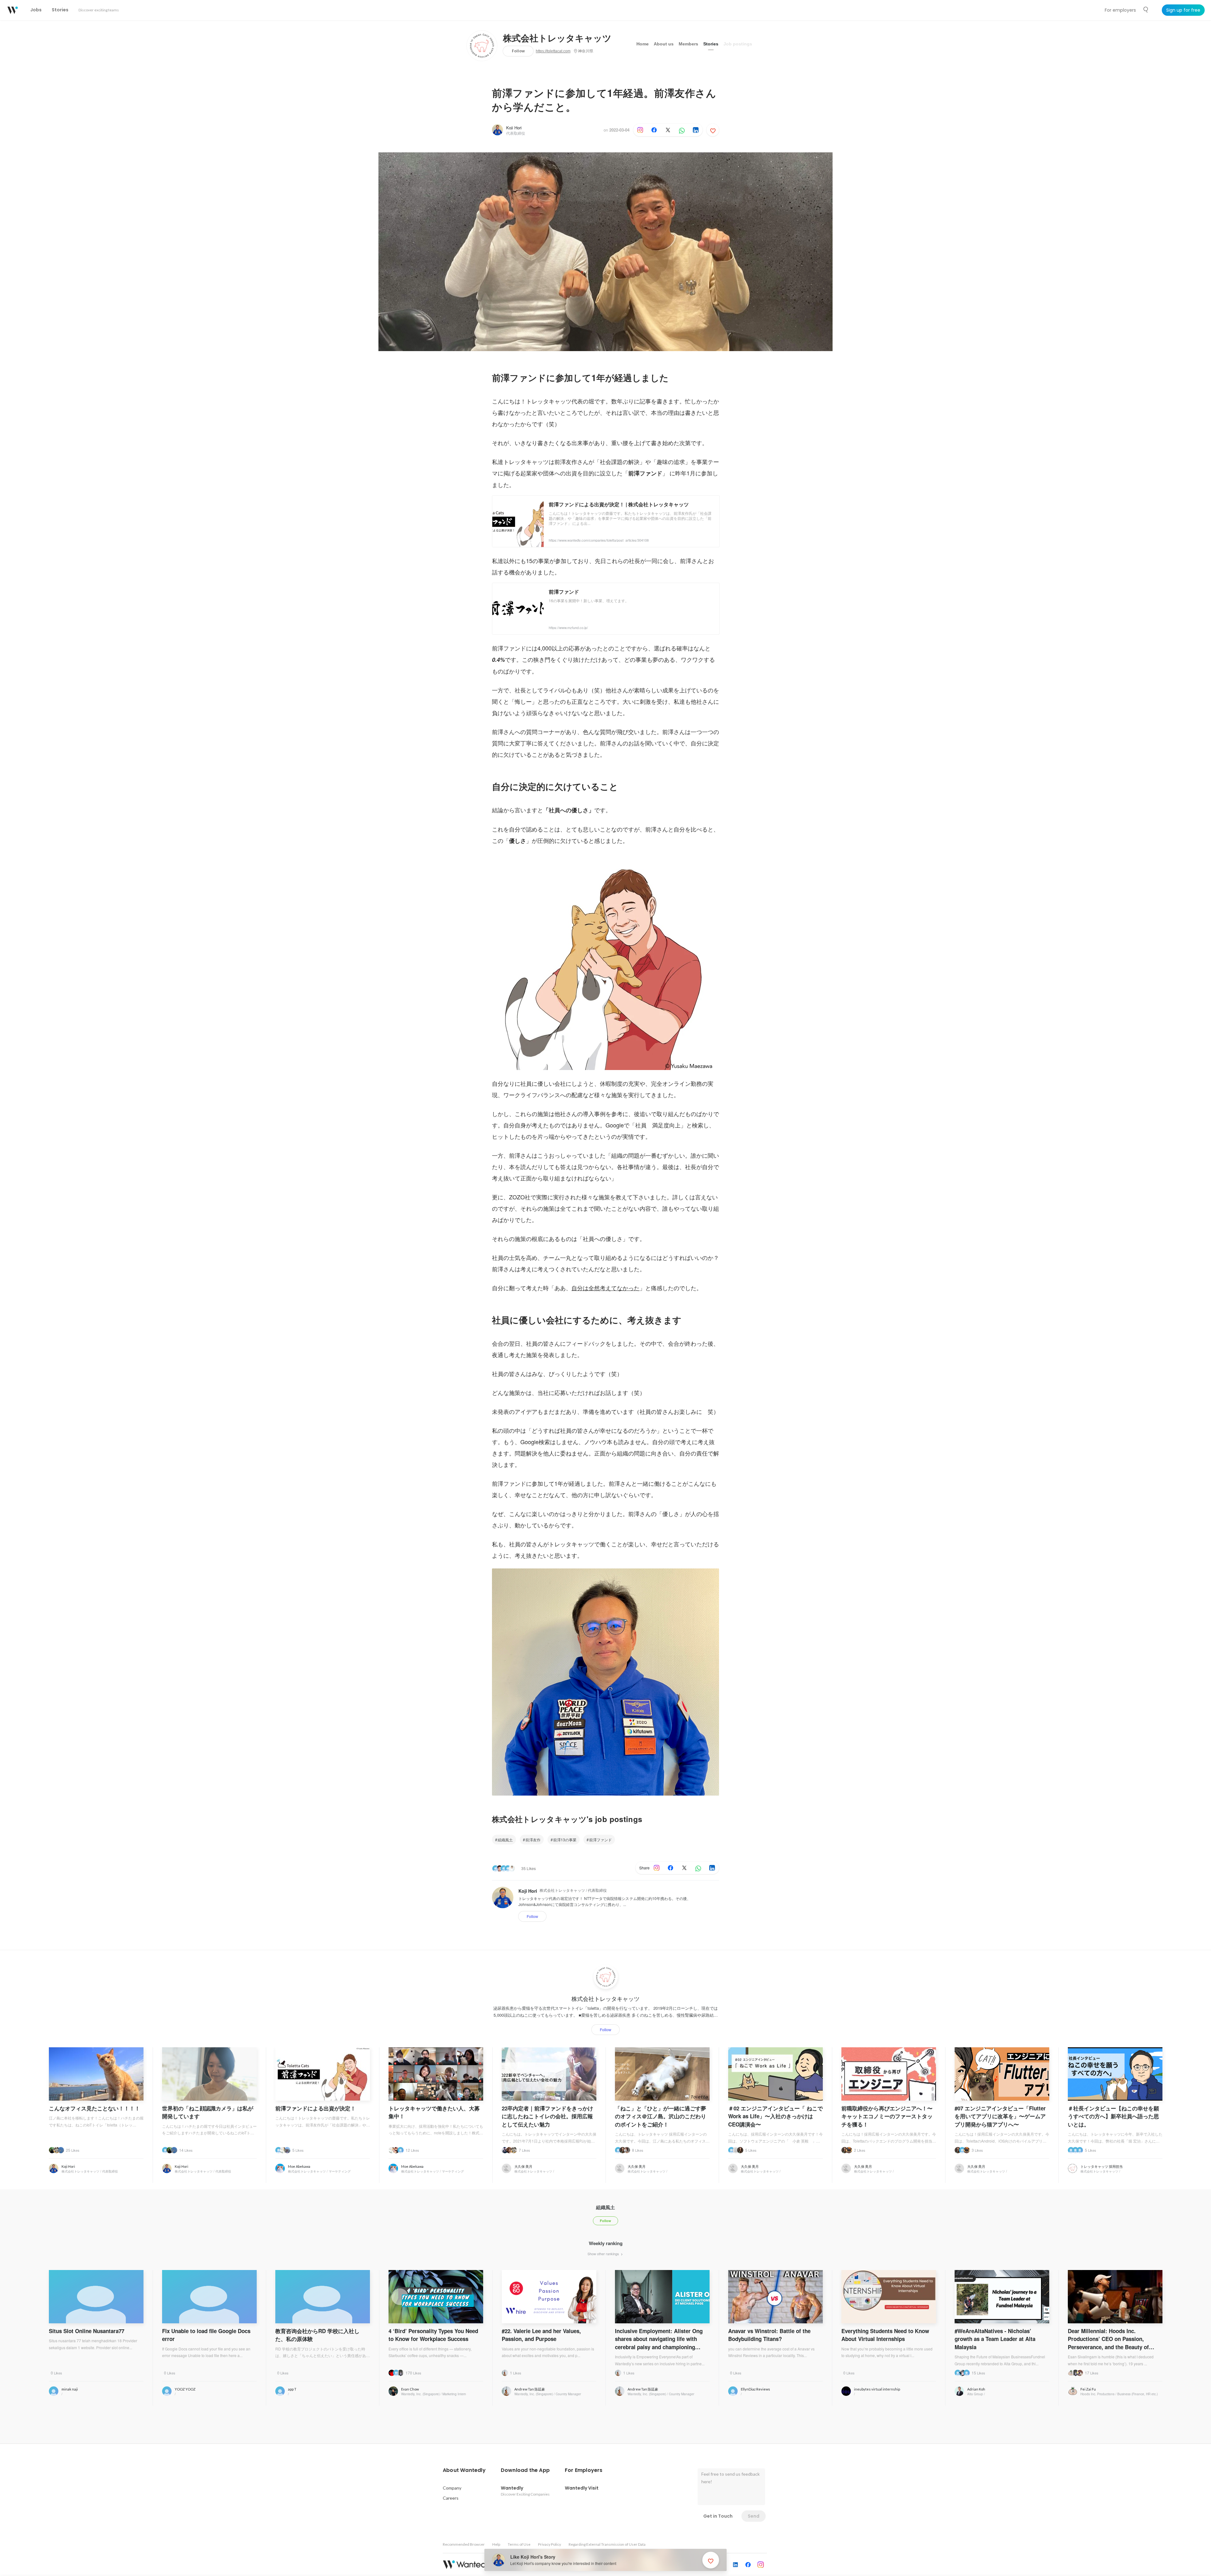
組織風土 (505, 1840)
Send (754, 2516)
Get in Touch (718, 2516)
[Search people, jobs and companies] (1146, 10)
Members (688, 44)
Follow (518, 51)
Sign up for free (1183, 10)
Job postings (738, 44)
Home (643, 44)
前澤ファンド (600, 1840)
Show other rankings (604, 2254)
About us (664, 44)
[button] (464, 2470)
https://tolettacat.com (553, 51)
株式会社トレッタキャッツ (557, 38)
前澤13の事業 (565, 1840)
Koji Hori (514, 128)
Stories (711, 44)
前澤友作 (533, 1840)
